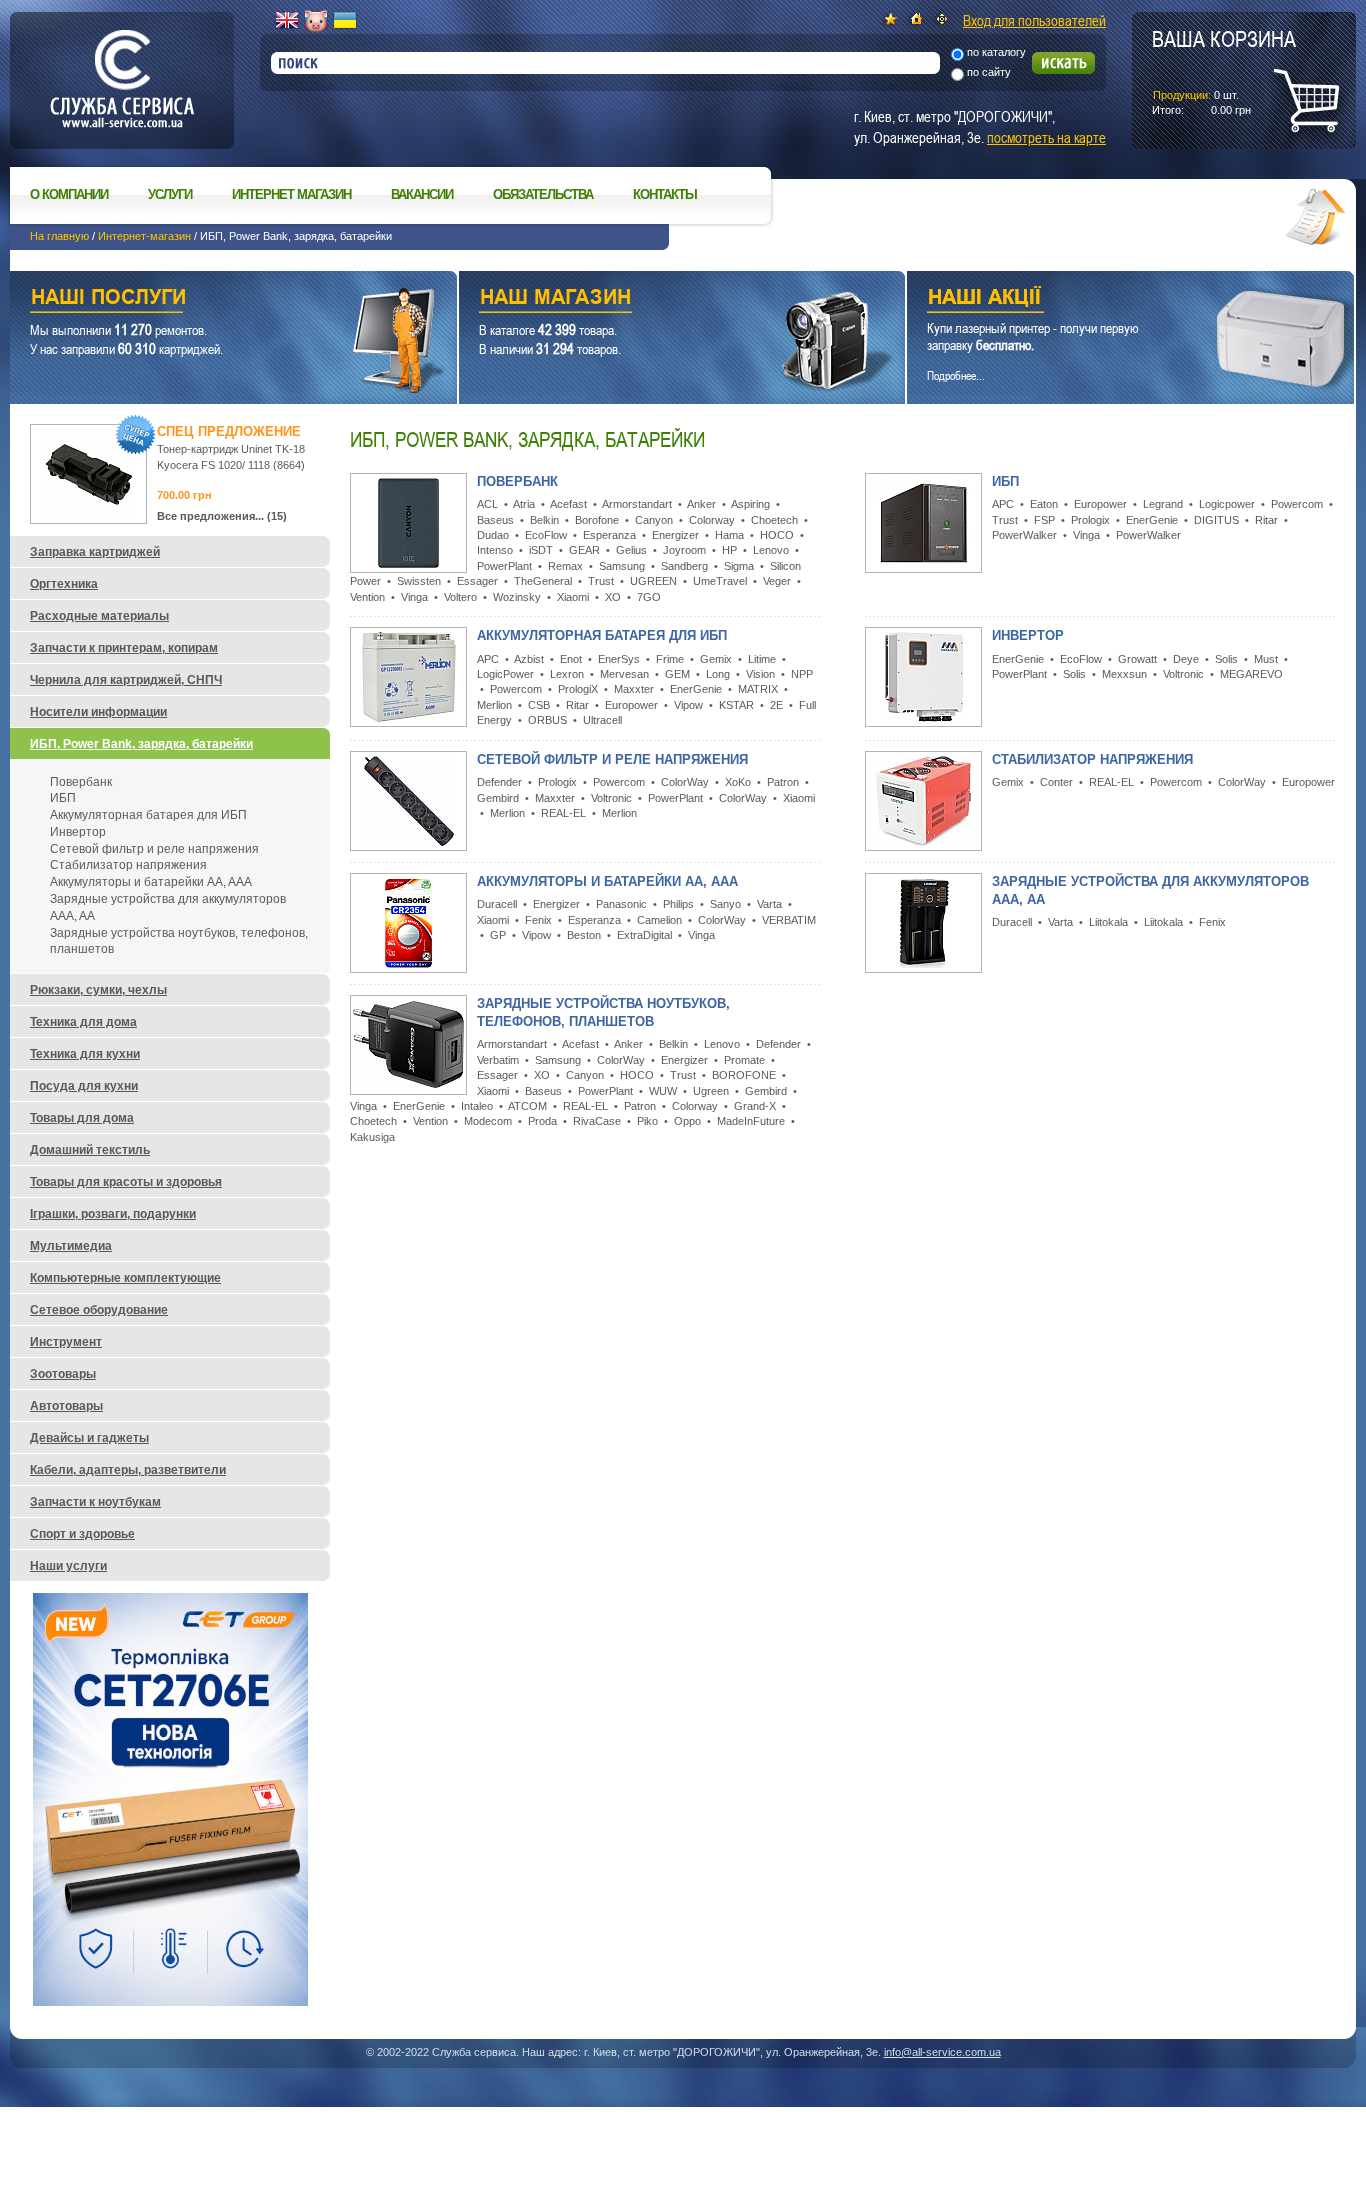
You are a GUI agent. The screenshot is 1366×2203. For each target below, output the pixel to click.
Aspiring (750, 504)
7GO (649, 597)
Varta (769, 904)
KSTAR (736, 705)
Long (718, 674)
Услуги (170, 194)
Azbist (529, 659)
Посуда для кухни (84, 1086)
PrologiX (578, 689)
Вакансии (422, 194)
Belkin (544, 520)
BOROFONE (744, 1075)
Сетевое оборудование (99, 1310)
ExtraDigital (644, 935)
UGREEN (653, 581)
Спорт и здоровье (82, 1534)
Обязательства (543, 194)
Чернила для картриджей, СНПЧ (126, 680)
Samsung (622, 566)
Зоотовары (63, 1374)
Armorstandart (637, 504)
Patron (783, 782)
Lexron (567, 674)
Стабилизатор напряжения (1092, 759)
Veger (777, 581)
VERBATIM (789, 920)
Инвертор (1028, 635)
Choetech (774, 520)
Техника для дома (83, 1022)
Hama (729, 535)
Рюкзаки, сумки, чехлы (98, 990)
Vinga (414, 597)
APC (1003, 504)
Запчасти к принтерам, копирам (124, 648)
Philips (678, 904)
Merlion (494, 705)
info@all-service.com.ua (942, 2052)
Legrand (1163, 504)
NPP (802, 674)
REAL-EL (563, 813)
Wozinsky (517, 597)
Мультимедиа (71, 1246)
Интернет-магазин (144, 236)
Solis (1226, 659)
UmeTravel (720, 581)
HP (729, 550)
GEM (677, 674)
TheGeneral (543, 581)
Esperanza (609, 535)
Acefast (568, 504)
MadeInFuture (751, 1121)
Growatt (1137, 659)
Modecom (488, 1121)
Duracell (497, 904)
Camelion (659, 920)
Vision (760, 674)
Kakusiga (372, 1137)
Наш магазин (647, 299)
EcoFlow (546, 535)
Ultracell (602, 720)
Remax (565, 566)
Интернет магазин (291, 194)
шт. (1224, 71)
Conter (1056, 782)
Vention (367, 597)
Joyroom (684, 550)
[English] (287, 21)
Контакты (665, 194)
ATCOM (527, 1106)
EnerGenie (1152, 520)
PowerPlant (504, 566)
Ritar (1266, 520)
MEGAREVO (1251, 674)
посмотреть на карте (1046, 137)
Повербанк (517, 481)
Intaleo (477, 1106)
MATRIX (758, 689)
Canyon (654, 520)
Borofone (597, 520)
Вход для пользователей (1034, 20)
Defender (499, 782)
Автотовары (66, 1406)
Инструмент (66, 1342)
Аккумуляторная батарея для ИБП (602, 635)
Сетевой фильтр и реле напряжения (612, 759)
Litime (762, 659)
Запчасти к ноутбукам (95, 1502)
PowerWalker (1024, 535)
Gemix (716, 659)
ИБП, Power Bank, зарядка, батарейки (141, 744)
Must (1266, 659)
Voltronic (1183, 674)
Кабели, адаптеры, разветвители (128, 1470)
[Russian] (316, 21)
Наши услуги (208, 299)
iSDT (541, 550)
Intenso (495, 550)
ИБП (1005, 481)
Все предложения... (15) (222, 516)
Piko (647, 1121)
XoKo (738, 782)
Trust (601, 581)
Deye (1186, 659)
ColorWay (685, 782)
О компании (69, 194)
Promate (744, 1060)
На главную (59, 236)
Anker (701, 504)
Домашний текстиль (90, 1150)
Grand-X (755, 1106)
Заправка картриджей (95, 552)
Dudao (493, 535)
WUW (663, 1091)
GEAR (584, 550)
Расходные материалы (99, 616)
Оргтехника (64, 584)
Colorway (712, 520)
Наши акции (1103, 299)
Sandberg (684, 566)
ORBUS (547, 720)
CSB (539, 705)
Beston (584, 935)
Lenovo (771, 550)
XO (613, 597)
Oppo (687, 1121)
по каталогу (996, 52)
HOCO (777, 535)
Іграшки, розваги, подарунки (113, 1214)
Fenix (538, 920)
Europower (1100, 504)
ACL (487, 504)
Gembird (498, 798)
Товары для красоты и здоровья (126, 1182)
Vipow (688, 705)
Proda (542, 1121)
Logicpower (1227, 504)
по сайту (989, 72)
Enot (571, 659)
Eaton (1044, 504)
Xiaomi (573, 597)
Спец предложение (229, 431)
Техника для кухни (85, 1054)
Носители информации (98, 712)
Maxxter (634, 689)
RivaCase (597, 1121)
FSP (1044, 520)
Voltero (460, 597)
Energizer (675, 535)
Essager (477, 581)
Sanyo (725, 904)
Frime (670, 659)
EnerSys (619, 659)
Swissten (419, 581)
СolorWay (743, 798)
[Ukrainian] (345, 21)
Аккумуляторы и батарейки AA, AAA (607, 881)
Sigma (739, 566)
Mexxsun (1124, 674)
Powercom (1297, 504)
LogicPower (505, 674)
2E (776, 705)
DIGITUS (1216, 520)
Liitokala (1108, 922)
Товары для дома (82, 1118)
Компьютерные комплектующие (125, 1278)
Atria (524, 504)
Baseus (495, 520)
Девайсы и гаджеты (89, 1438)
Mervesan (624, 674)
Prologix (1090, 520)
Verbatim (498, 1060)
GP (498, 935)
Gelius (631, 550)
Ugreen (711, 1091)
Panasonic (621, 904)
